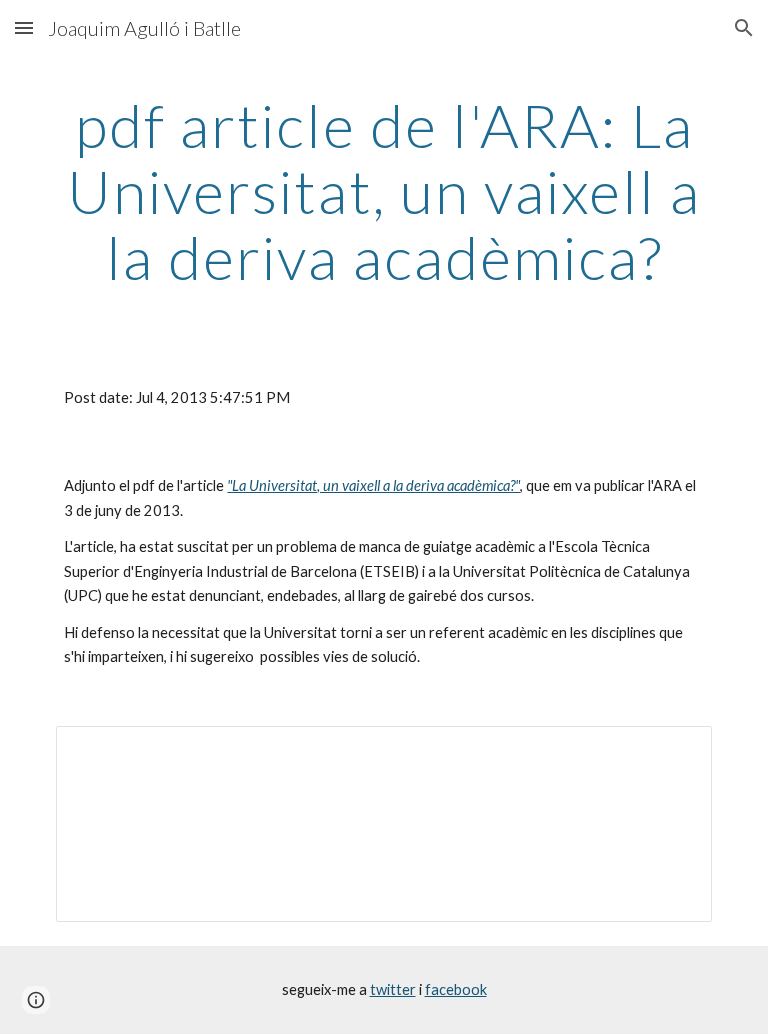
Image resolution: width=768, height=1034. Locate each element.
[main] (383, 191)
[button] (24, 27)
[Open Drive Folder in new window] (674, 752)
